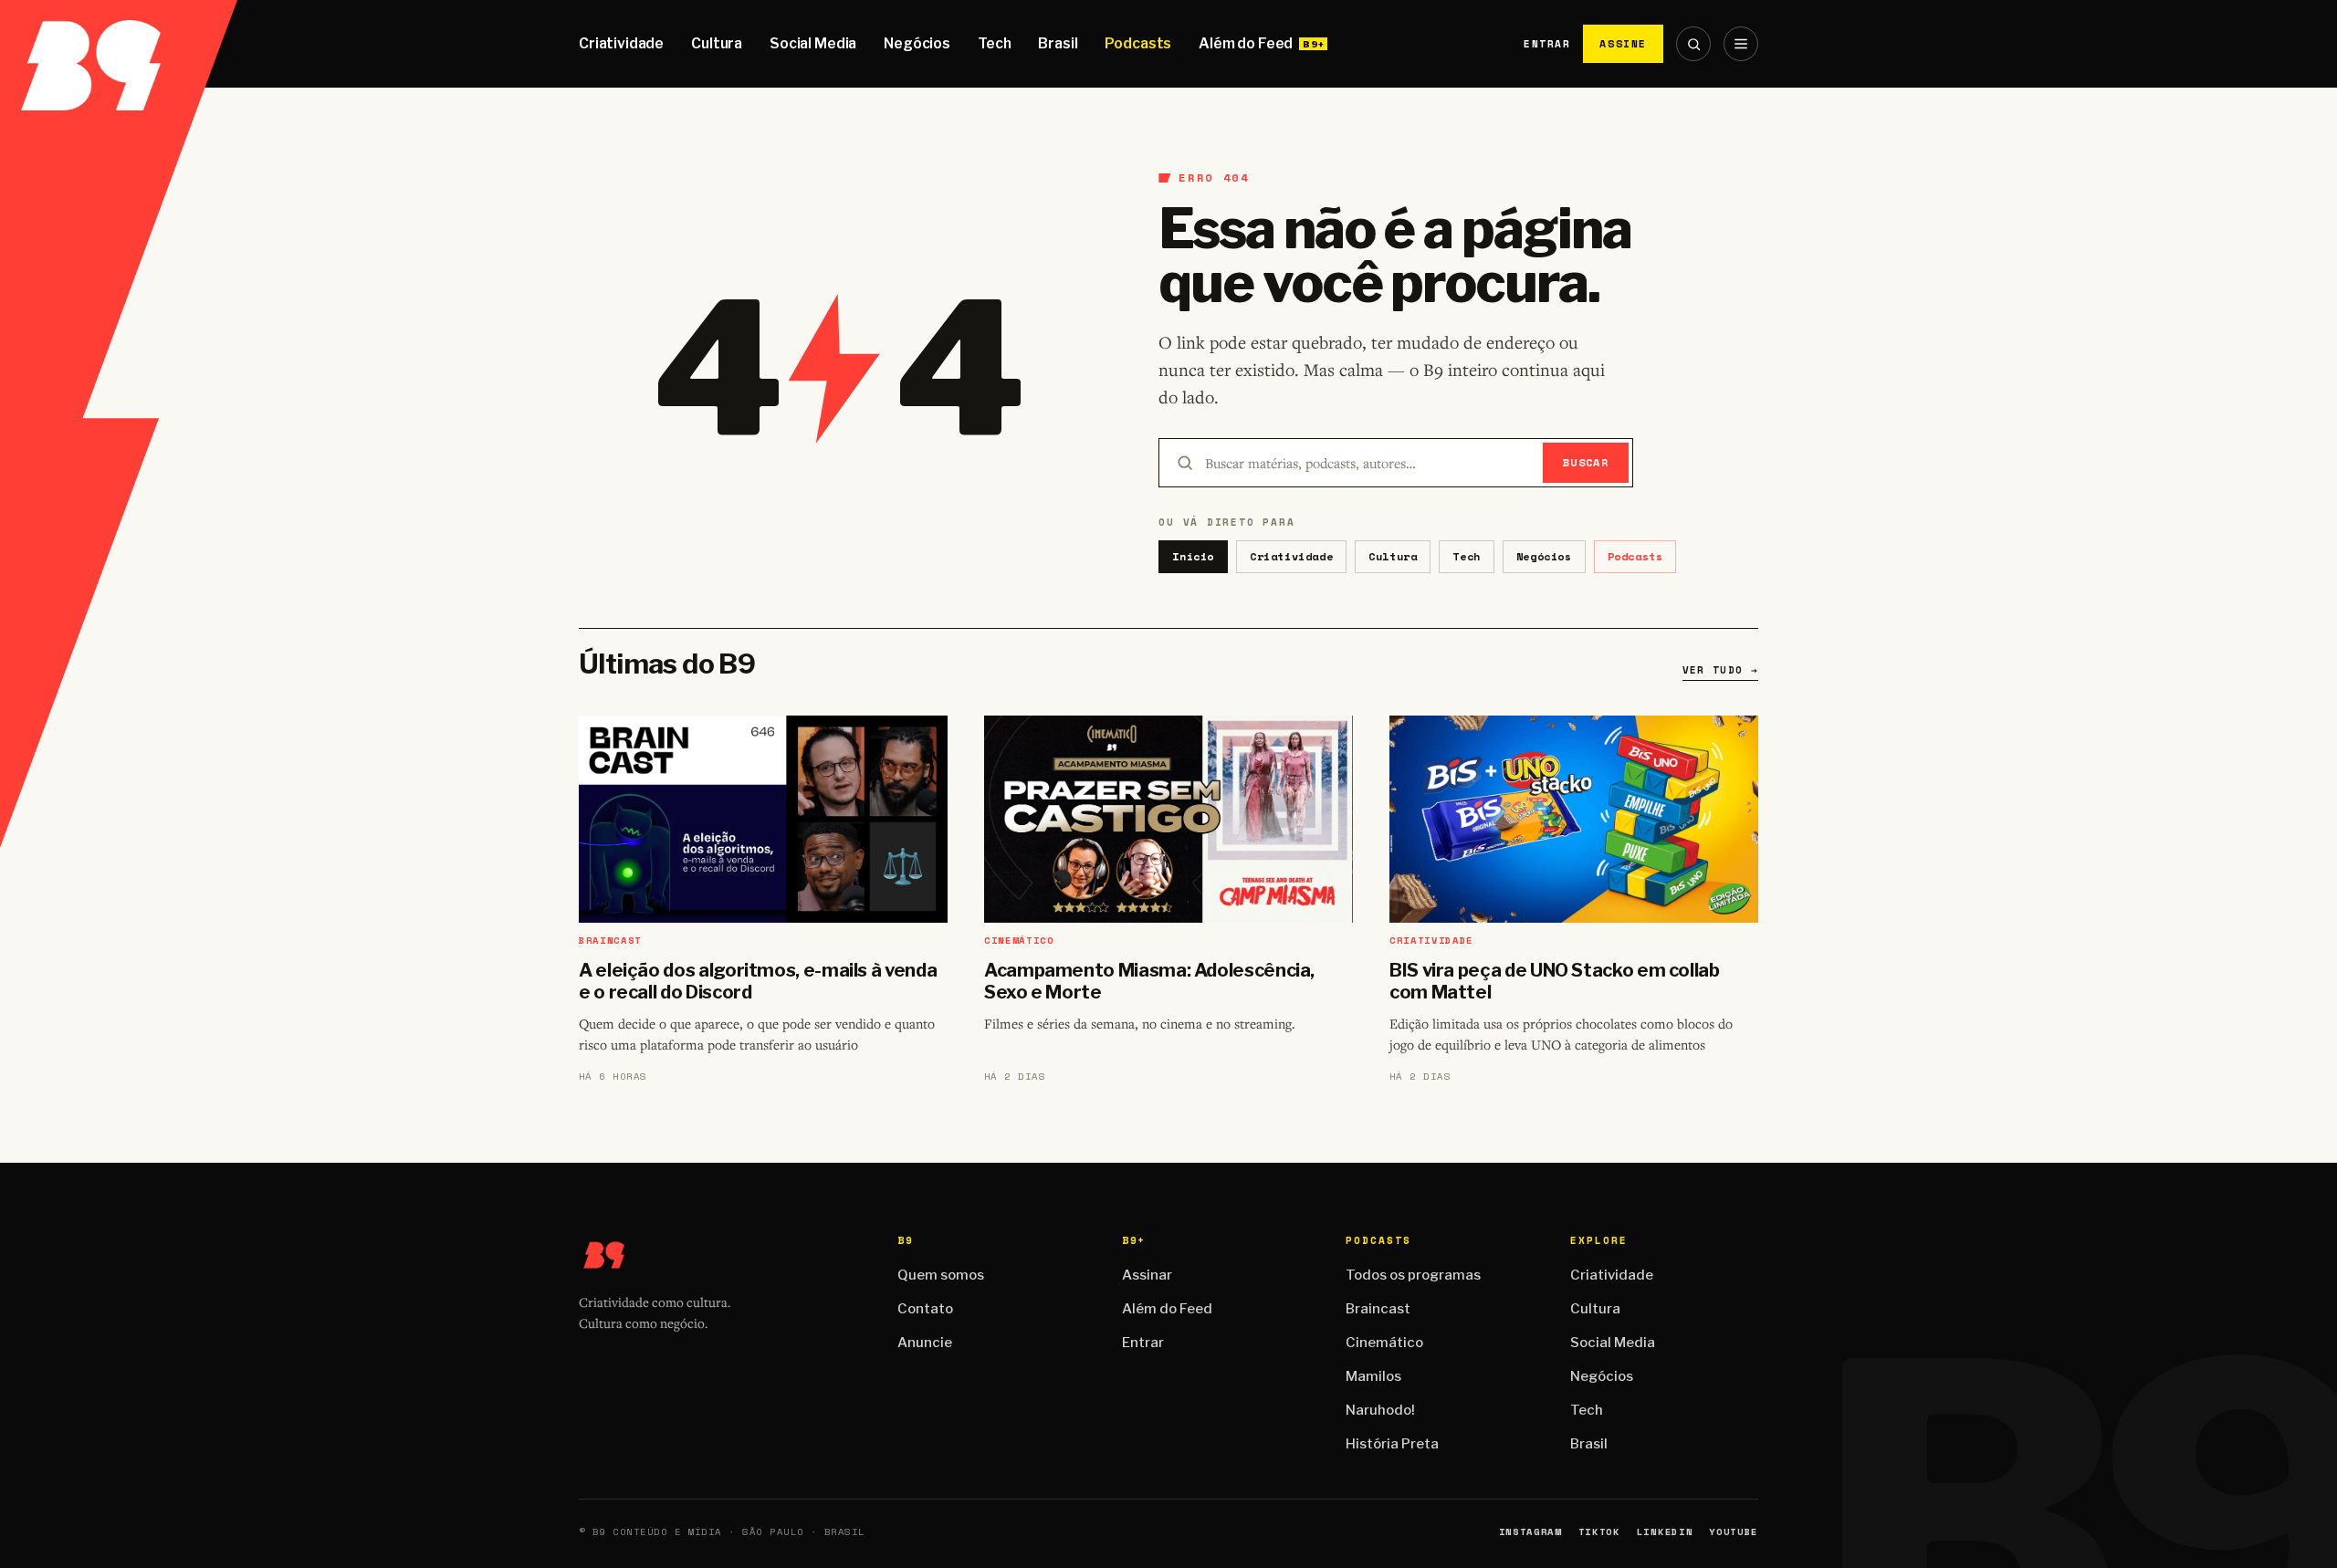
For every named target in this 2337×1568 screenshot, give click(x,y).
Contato (925, 1309)
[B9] (119, 44)
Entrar (1547, 44)
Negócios (917, 43)
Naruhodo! (1380, 1410)
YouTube (1734, 1532)
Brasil (1058, 43)
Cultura (717, 43)
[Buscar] (1693, 44)
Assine (1623, 43)
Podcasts (1138, 43)
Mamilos (1373, 1376)
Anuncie (925, 1343)
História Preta (1392, 1444)
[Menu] (1741, 44)
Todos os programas (1413, 1275)
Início (1193, 556)
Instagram (1530, 1532)
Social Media (813, 43)
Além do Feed (1246, 43)
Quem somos (941, 1275)
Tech (994, 43)
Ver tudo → (1720, 670)
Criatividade (621, 43)
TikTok (1599, 1532)
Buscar (1586, 462)
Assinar (1147, 1275)
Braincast (1378, 1309)
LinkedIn (1665, 1532)
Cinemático (1384, 1343)
